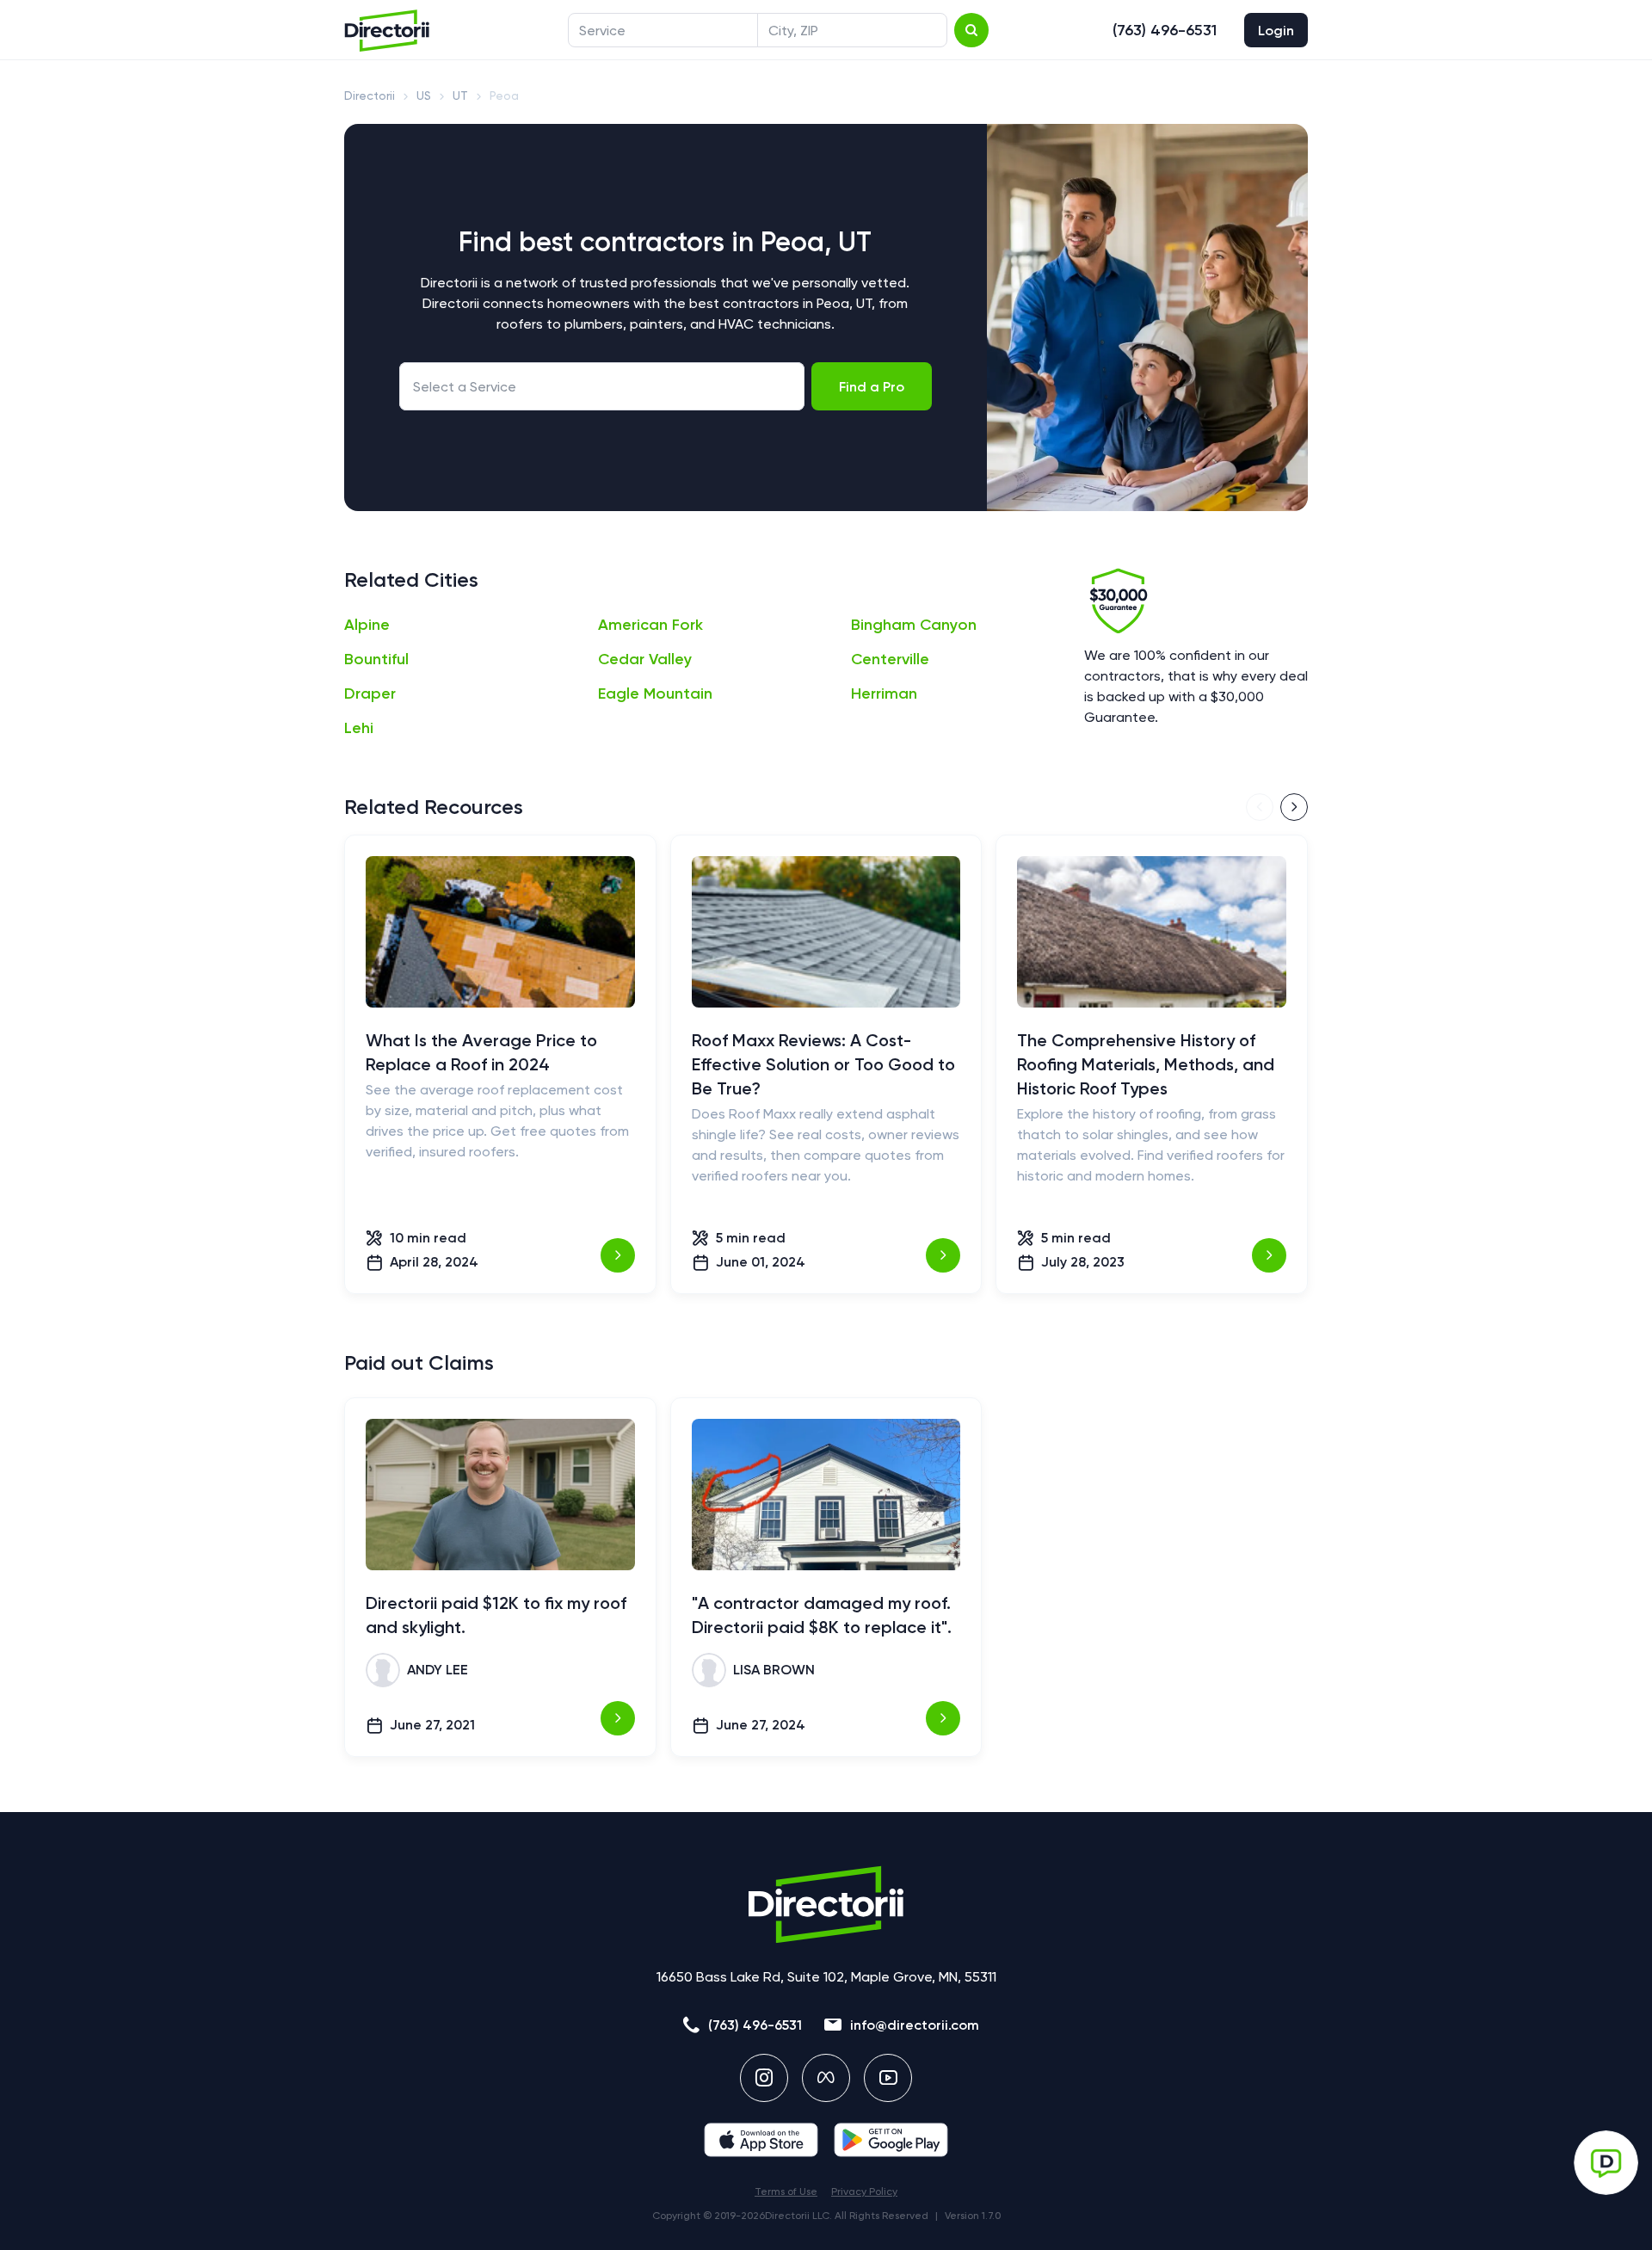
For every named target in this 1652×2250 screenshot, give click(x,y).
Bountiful (376, 659)
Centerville (890, 659)
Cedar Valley (645, 659)
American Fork (650, 625)
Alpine (367, 625)
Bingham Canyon (914, 625)
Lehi (359, 728)
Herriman (884, 693)
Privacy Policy (864, 2191)
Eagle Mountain (655, 693)
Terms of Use (786, 2191)
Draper (370, 693)
